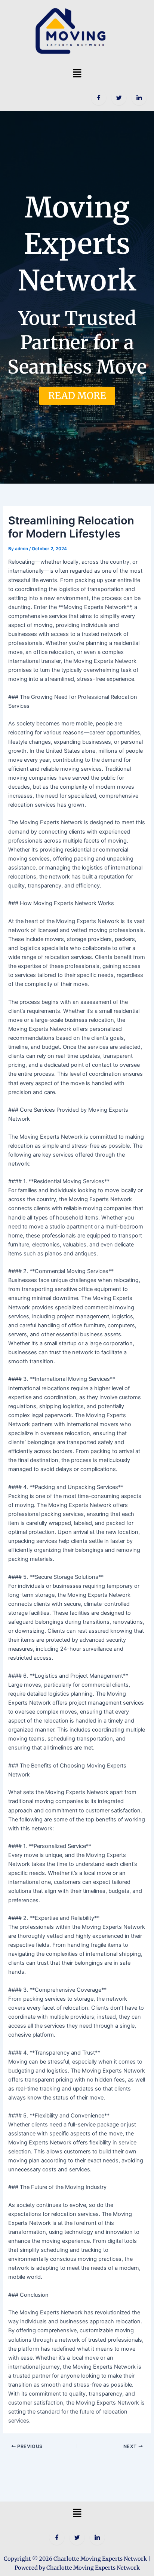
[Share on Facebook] (99, 98)
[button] (77, 73)
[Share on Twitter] (119, 98)
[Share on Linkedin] (139, 98)
